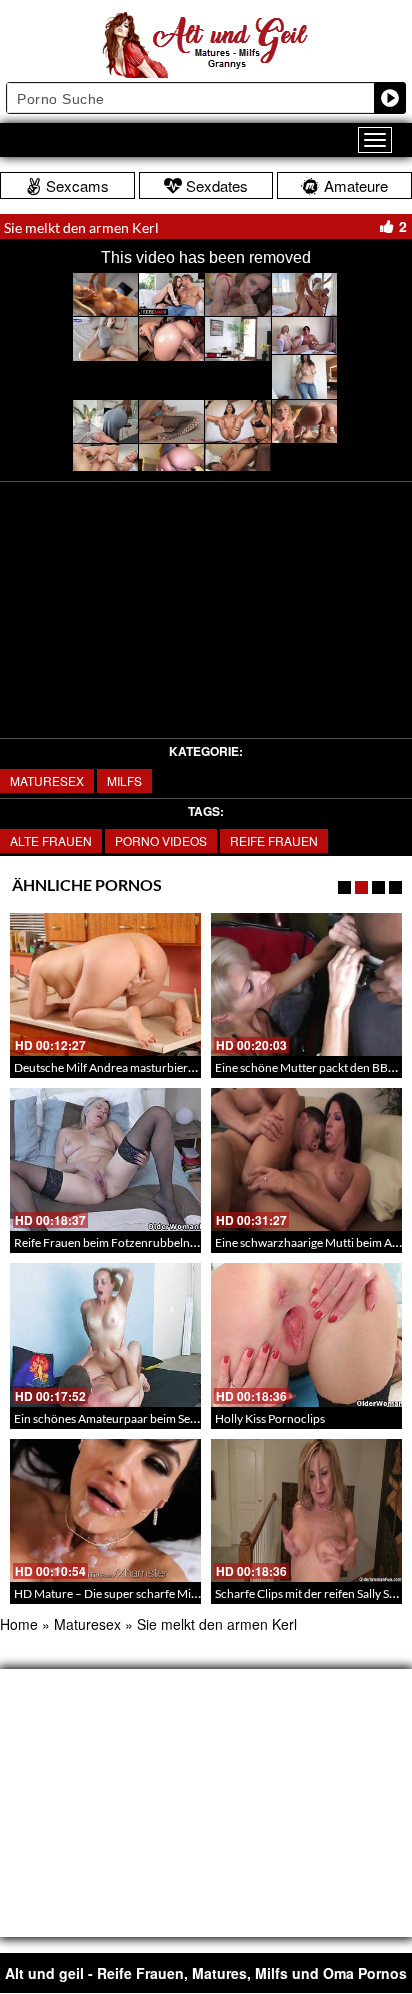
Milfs (124, 780)
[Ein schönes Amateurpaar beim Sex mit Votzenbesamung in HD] (105, 1334)
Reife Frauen (274, 840)
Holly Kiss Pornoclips (270, 1418)
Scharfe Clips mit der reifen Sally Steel (311, 1593)
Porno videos (161, 840)
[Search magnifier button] (390, 98)
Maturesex (47, 780)
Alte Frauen (51, 840)
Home (19, 1624)
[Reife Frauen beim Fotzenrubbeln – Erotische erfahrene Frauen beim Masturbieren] (105, 1159)
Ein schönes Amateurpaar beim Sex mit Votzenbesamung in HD (177, 1418)
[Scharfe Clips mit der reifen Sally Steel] (306, 1510)
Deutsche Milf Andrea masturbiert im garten (128, 1067)
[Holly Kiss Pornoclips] (306, 1334)
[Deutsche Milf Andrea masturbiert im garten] (105, 984)
